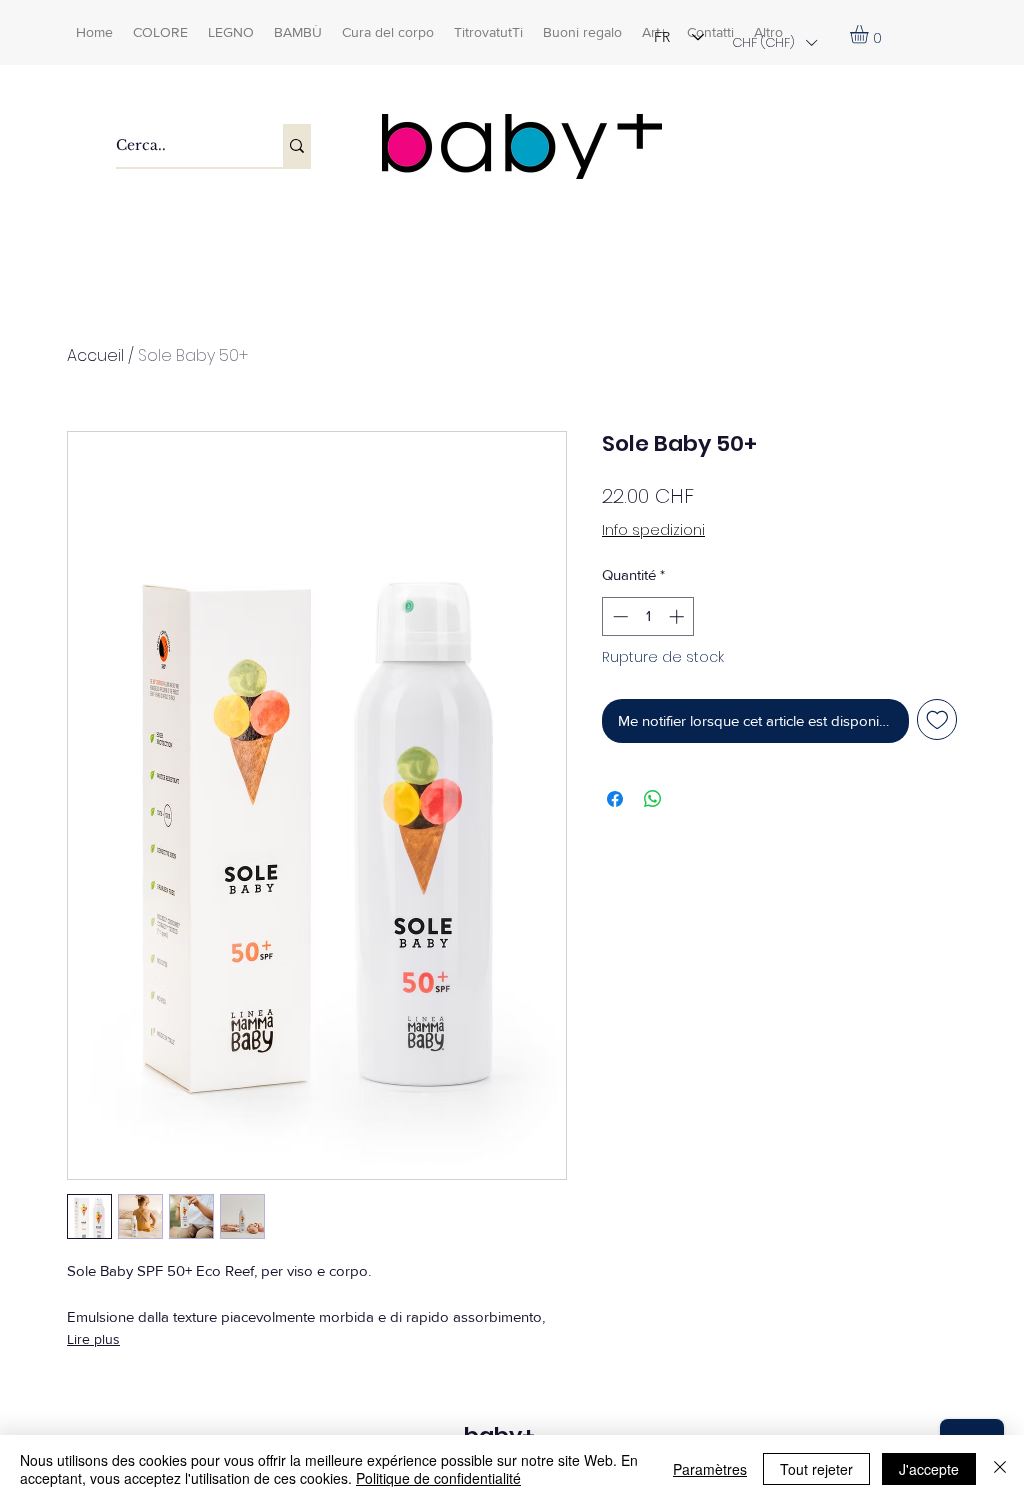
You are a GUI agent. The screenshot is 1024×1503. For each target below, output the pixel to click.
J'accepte (929, 1469)
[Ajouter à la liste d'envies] (937, 719)
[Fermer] (1000, 1469)
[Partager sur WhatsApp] (653, 799)
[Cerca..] (297, 145)
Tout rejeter (816, 1469)
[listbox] (774, 42)
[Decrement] (618, 616)
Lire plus (93, 1339)
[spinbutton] (648, 616)
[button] (774, 42)
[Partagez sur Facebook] (615, 799)
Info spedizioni (653, 530)
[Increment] (678, 616)
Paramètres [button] (710, 1469)
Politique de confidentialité (438, 1478)
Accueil (95, 355)
